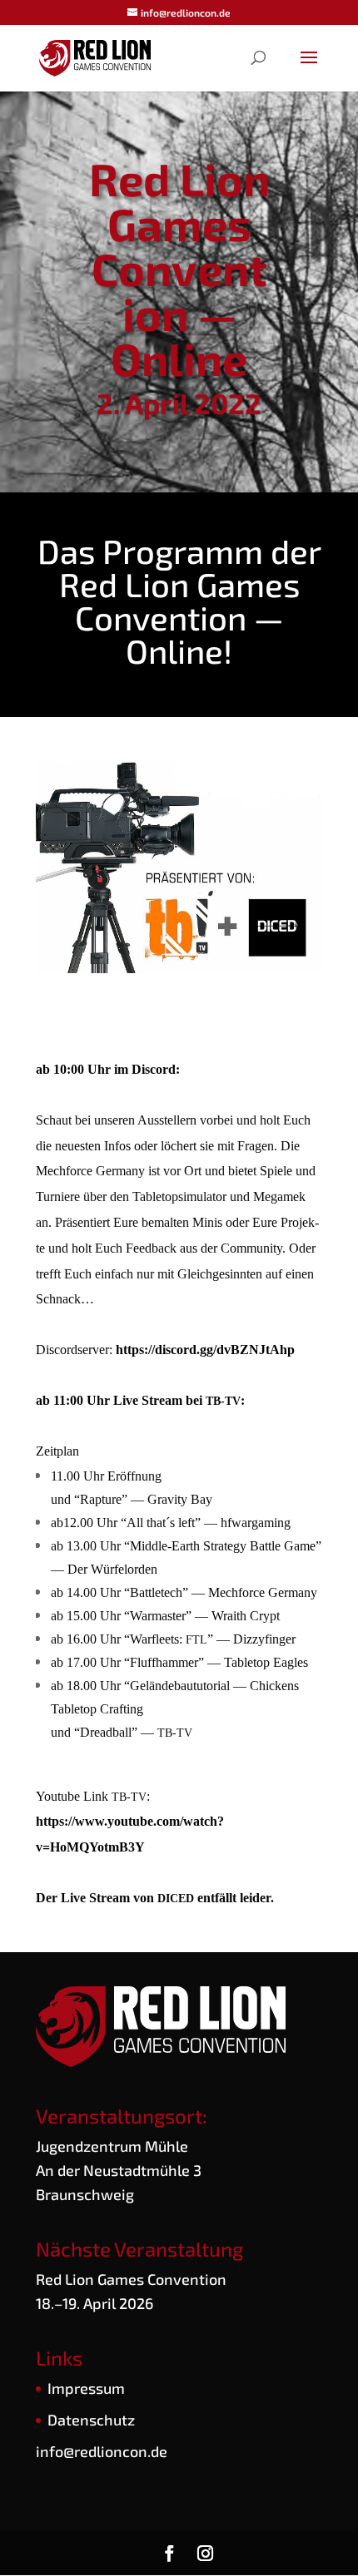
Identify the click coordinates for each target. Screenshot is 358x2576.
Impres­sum (86, 2388)
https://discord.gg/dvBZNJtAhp (205, 1350)
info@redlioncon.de (102, 2451)
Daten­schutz (91, 2420)
